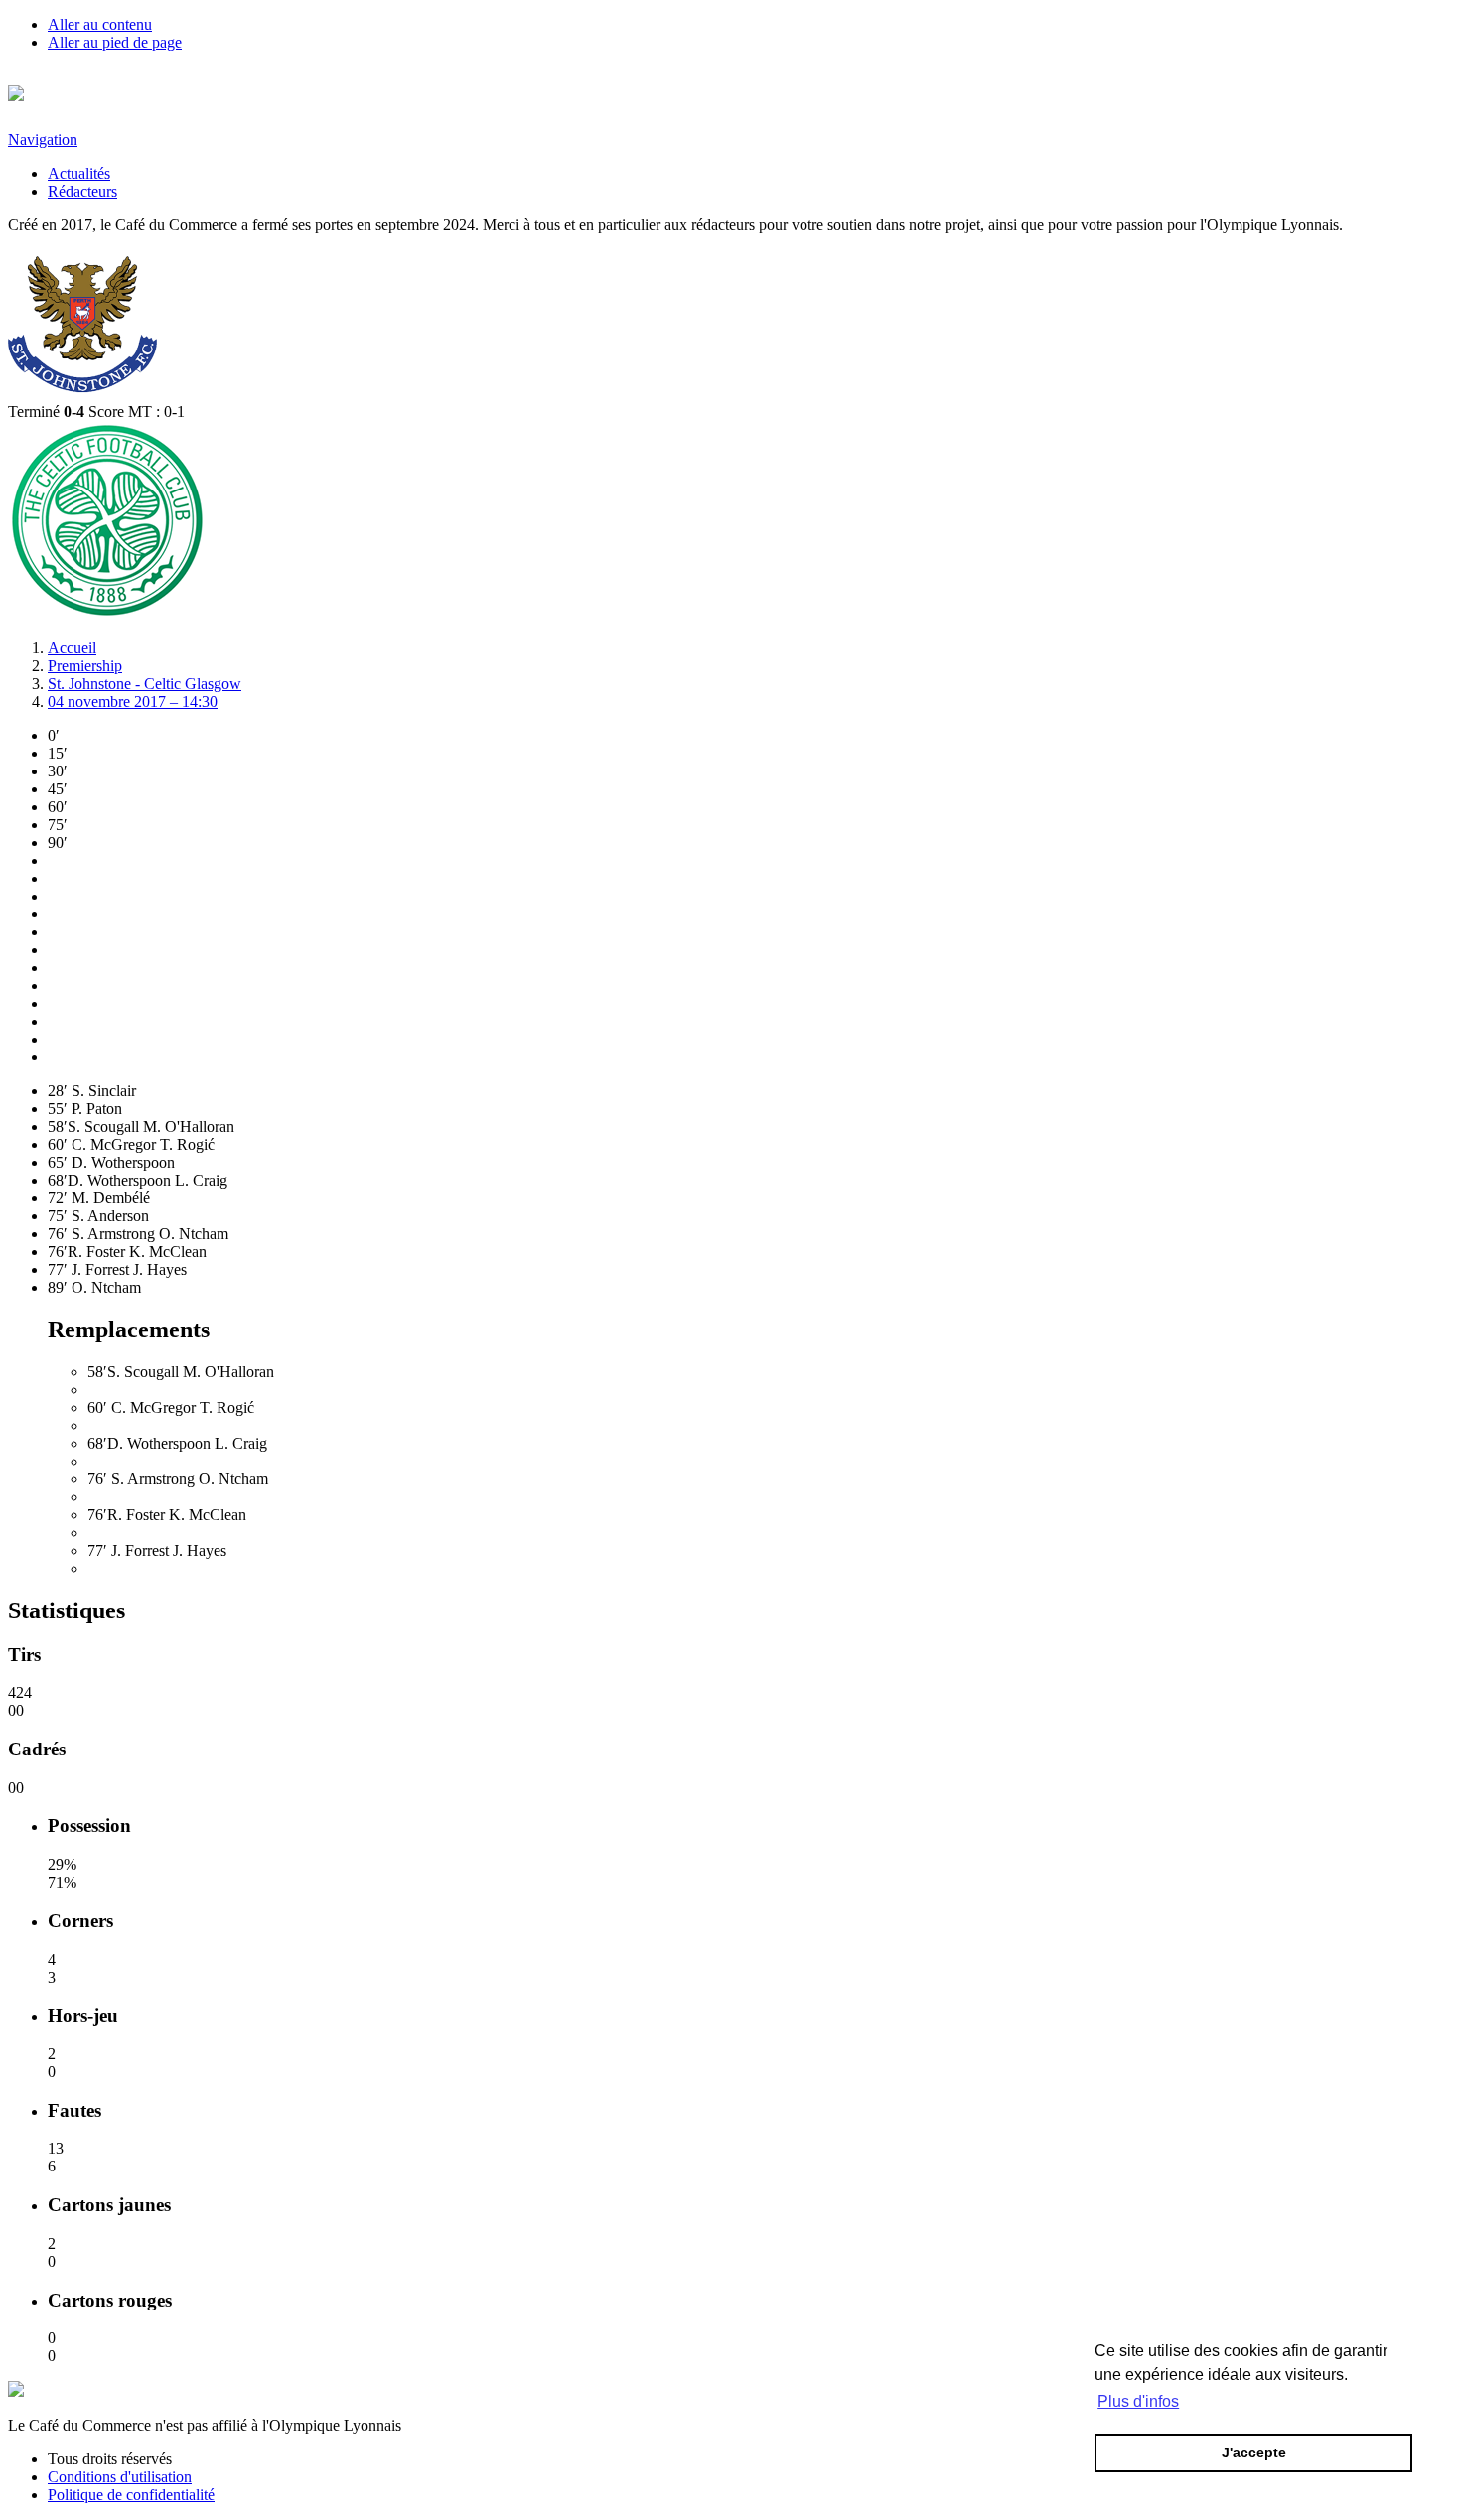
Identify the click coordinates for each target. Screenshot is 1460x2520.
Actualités (79, 173)
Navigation (43, 140)
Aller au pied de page (115, 42)
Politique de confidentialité (131, 2495)
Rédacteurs (82, 191)
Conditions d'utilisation (120, 2477)
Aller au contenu (100, 24)
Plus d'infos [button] (1138, 2401)
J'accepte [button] (1254, 2452)
